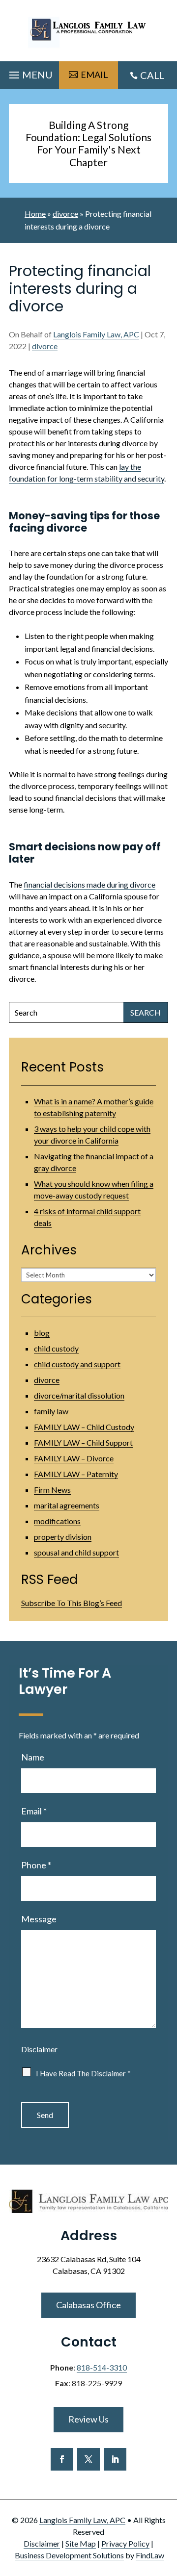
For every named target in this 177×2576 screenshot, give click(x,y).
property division (63, 1537)
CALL (152, 75)
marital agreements (67, 1505)
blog (42, 1333)
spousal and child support (76, 1552)
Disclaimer (39, 2049)
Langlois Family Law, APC (96, 334)
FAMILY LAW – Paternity (76, 1474)
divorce (45, 346)
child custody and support (77, 1364)
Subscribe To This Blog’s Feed (72, 1603)
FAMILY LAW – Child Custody (84, 1427)
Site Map (81, 2543)
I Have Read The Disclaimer (83, 2073)
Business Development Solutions (69, 2555)
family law (51, 1411)
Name (33, 1757)
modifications (57, 1521)
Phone (36, 1865)
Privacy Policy (125, 2543)
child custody (56, 1348)
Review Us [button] (88, 2419)
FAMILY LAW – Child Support (83, 1442)
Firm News (52, 1490)
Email (34, 1811)
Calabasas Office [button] (88, 2305)
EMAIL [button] (94, 75)
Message (39, 1919)
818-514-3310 (102, 2367)
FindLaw (150, 2555)
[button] (29, 73)
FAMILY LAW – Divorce (74, 1458)
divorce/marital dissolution (79, 1395)
